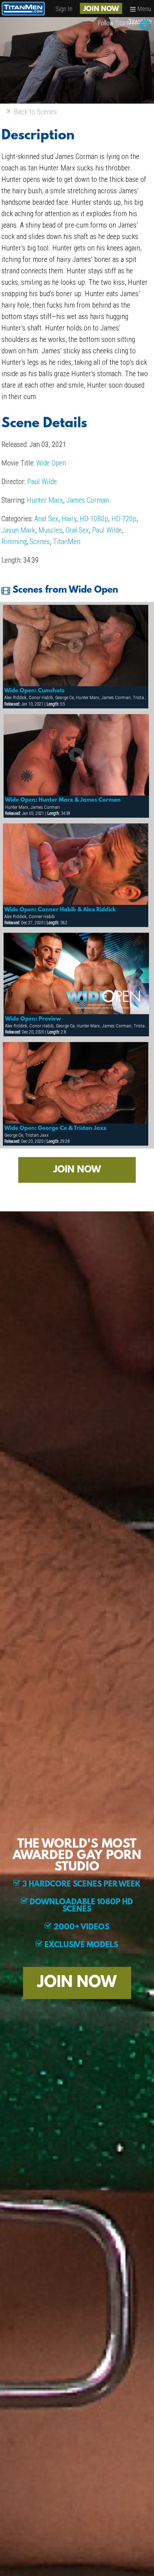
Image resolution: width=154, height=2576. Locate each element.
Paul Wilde (42, 482)
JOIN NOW (101, 9)
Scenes (40, 542)
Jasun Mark (18, 530)
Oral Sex (77, 530)
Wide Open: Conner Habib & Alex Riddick (60, 910)
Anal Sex (46, 519)
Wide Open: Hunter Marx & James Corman (63, 800)
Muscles (50, 530)
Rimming (14, 542)
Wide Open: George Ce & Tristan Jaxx (55, 1128)
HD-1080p (94, 519)
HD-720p (124, 519)
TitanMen (67, 542)
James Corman (88, 500)
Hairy (69, 519)
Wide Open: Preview (33, 1019)
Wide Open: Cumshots (34, 691)
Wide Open (51, 463)
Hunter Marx (45, 500)
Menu (144, 9)
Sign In (64, 9)
